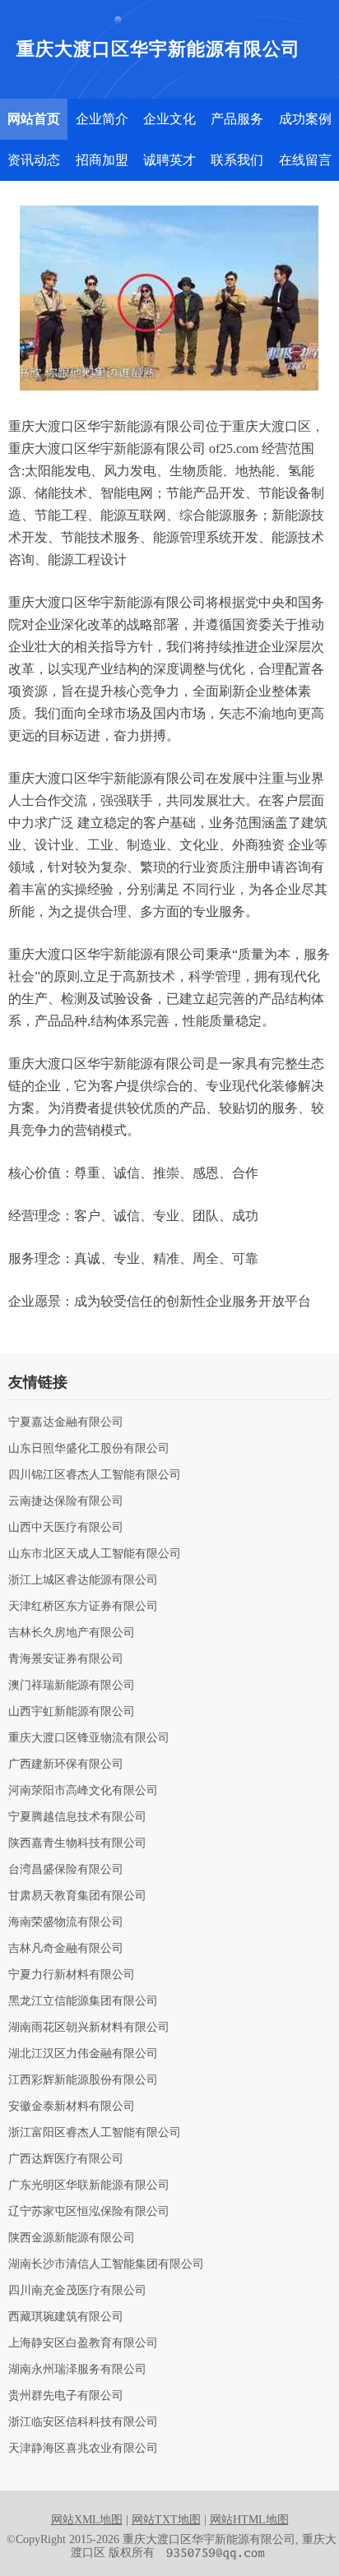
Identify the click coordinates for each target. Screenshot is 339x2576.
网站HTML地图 (249, 2520)
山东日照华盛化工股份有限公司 (89, 1449)
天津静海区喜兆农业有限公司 (83, 2449)
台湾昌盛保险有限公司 (66, 1870)
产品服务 (237, 119)
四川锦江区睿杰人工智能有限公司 (95, 1475)
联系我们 (237, 160)
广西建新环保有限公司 (66, 1764)
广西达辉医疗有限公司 (66, 2159)
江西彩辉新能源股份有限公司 (83, 2080)
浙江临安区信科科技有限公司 (83, 2422)
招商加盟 (102, 160)
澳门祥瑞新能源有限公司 (72, 1686)
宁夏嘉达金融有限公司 (66, 1422)
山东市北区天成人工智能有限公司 (95, 1554)
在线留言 (305, 160)
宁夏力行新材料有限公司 (72, 1975)
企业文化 (169, 119)
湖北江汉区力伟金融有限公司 (83, 2054)
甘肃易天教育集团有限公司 (77, 1896)
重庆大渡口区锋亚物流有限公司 (89, 1738)
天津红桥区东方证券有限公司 (83, 1607)
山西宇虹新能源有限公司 (72, 1712)
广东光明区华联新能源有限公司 (89, 2185)
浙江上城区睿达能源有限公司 (83, 1580)
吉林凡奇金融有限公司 (66, 1949)
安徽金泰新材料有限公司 (72, 2107)
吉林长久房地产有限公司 (72, 1633)
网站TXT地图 (166, 2520)
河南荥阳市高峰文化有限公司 (83, 1791)
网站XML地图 (87, 2520)
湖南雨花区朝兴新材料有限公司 (89, 2028)
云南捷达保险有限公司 (66, 1501)
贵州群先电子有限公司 (66, 2396)
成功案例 (305, 119)
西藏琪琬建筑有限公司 (66, 2317)
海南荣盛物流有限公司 (66, 1922)
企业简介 (102, 119)
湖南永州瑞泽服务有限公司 (77, 2370)
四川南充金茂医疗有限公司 (77, 2291)
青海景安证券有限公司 (66, 1659)
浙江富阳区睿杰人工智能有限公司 (95, 2133)
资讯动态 (34, 160)
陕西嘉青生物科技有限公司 (77, 1843)
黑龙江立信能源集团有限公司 (83, 2001)
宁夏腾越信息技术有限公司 (77, 1817)
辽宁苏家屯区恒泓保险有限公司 (89, 2212)
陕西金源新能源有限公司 (72, 2238)
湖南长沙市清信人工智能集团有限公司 (106, 2264)
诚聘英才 (169, 160)
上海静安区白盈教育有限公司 (83, 2343)
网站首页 (34, 119)
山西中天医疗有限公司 (66, 1528)
